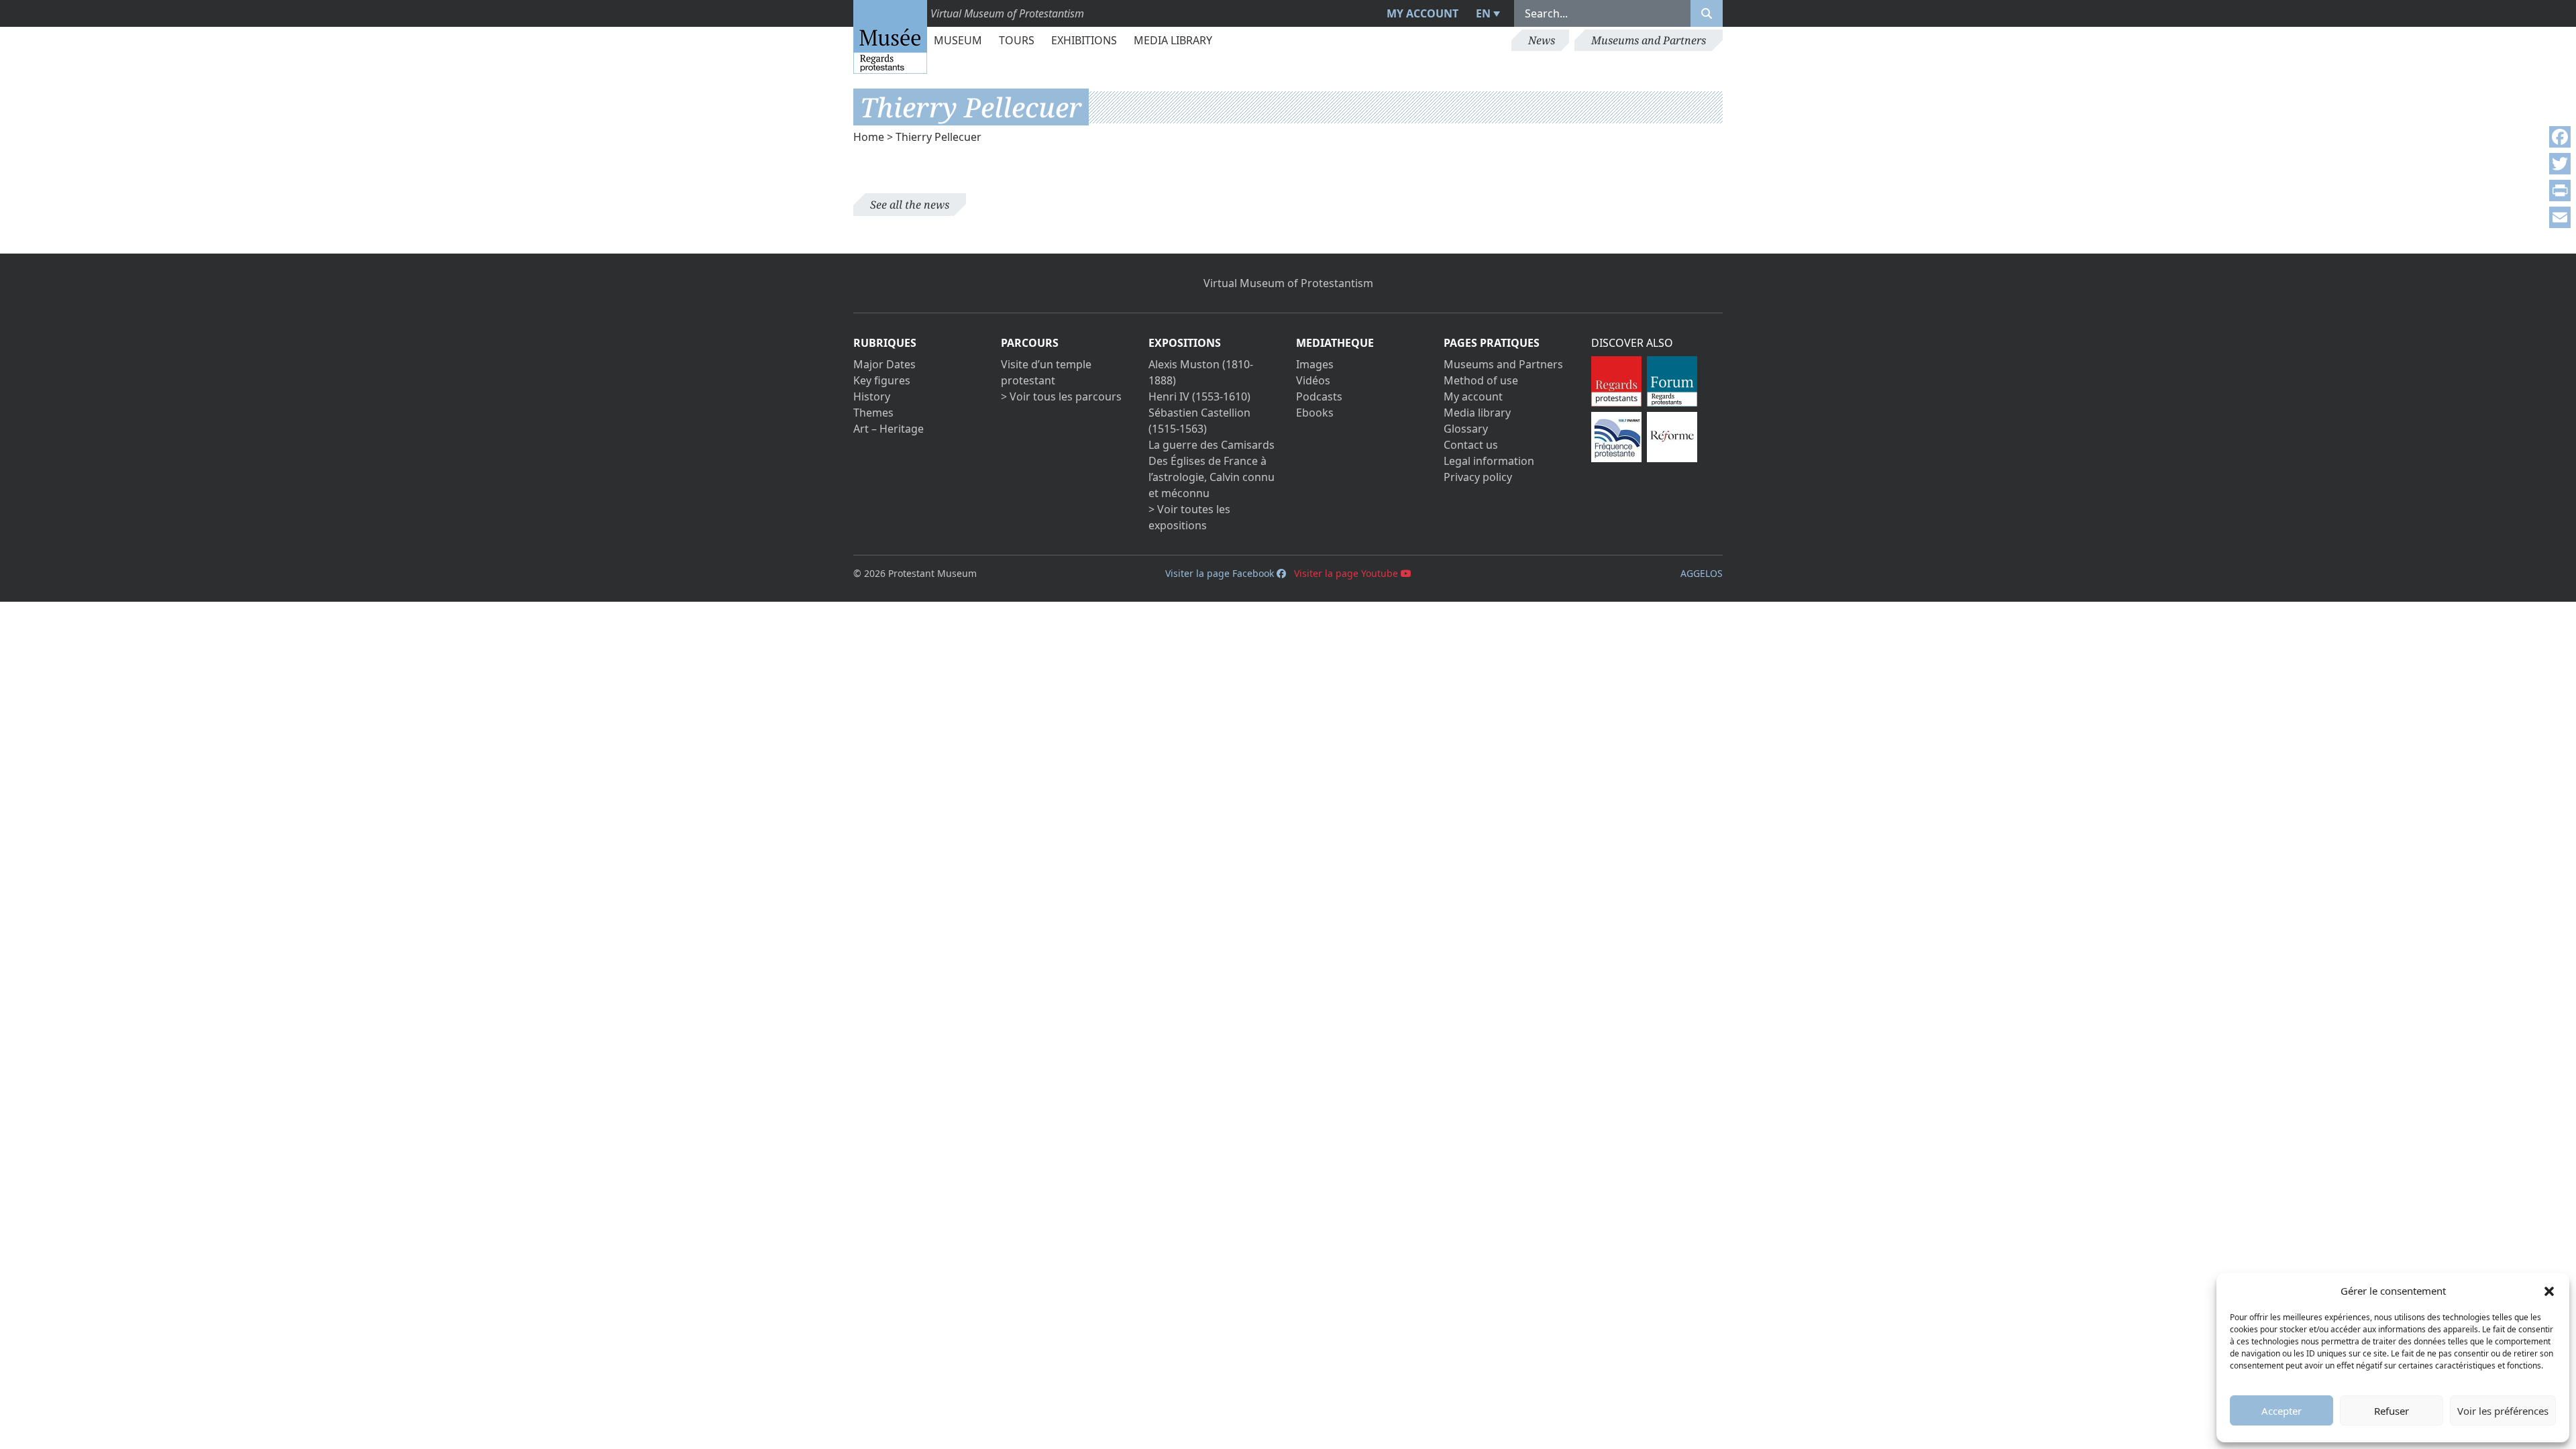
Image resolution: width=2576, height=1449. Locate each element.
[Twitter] (2560, 164)
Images (1315, 364)
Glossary (1466, 429)
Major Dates (884, 364)
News (1542, 40)
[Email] (2560, 217)
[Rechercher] (1707, 13)
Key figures (882, 380)
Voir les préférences (2503, 1411)
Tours (1017, 40)
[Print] (2560, 191)
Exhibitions (1084, 40)
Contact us (1471, 445)
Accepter (2282, 1411)
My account (1423, 13)
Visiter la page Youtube (1347, 573)
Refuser (2392, 1411)
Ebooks (1315, 413)
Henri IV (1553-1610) (1199, 396)
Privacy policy (1478, 477)
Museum (958, 40)
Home (869, 137)
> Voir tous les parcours (1061, 396)
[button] (2549, 1291)
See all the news (910, 205)
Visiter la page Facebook (1221, 573)
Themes (873, 413)
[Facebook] (2560, 137)
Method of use (1481, 380)
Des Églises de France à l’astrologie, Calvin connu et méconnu (1212, 477)
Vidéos (1313, 380)
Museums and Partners (1649, 40)
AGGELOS (1702, 573)
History (872, 396)
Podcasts (1319, 396)
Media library (1173, 40)
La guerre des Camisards (1212, 445)
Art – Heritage (889, 429)
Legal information (1489, 461)
